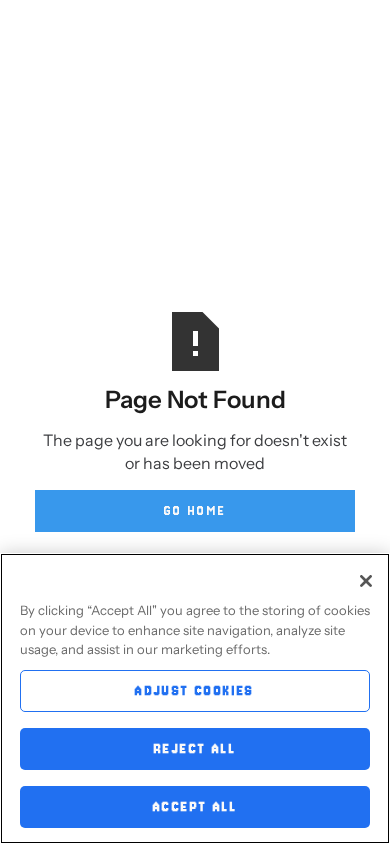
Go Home (195, 510)
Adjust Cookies (195, 690)
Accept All (195, 806)
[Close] (366, 581)
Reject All (195, 748)
